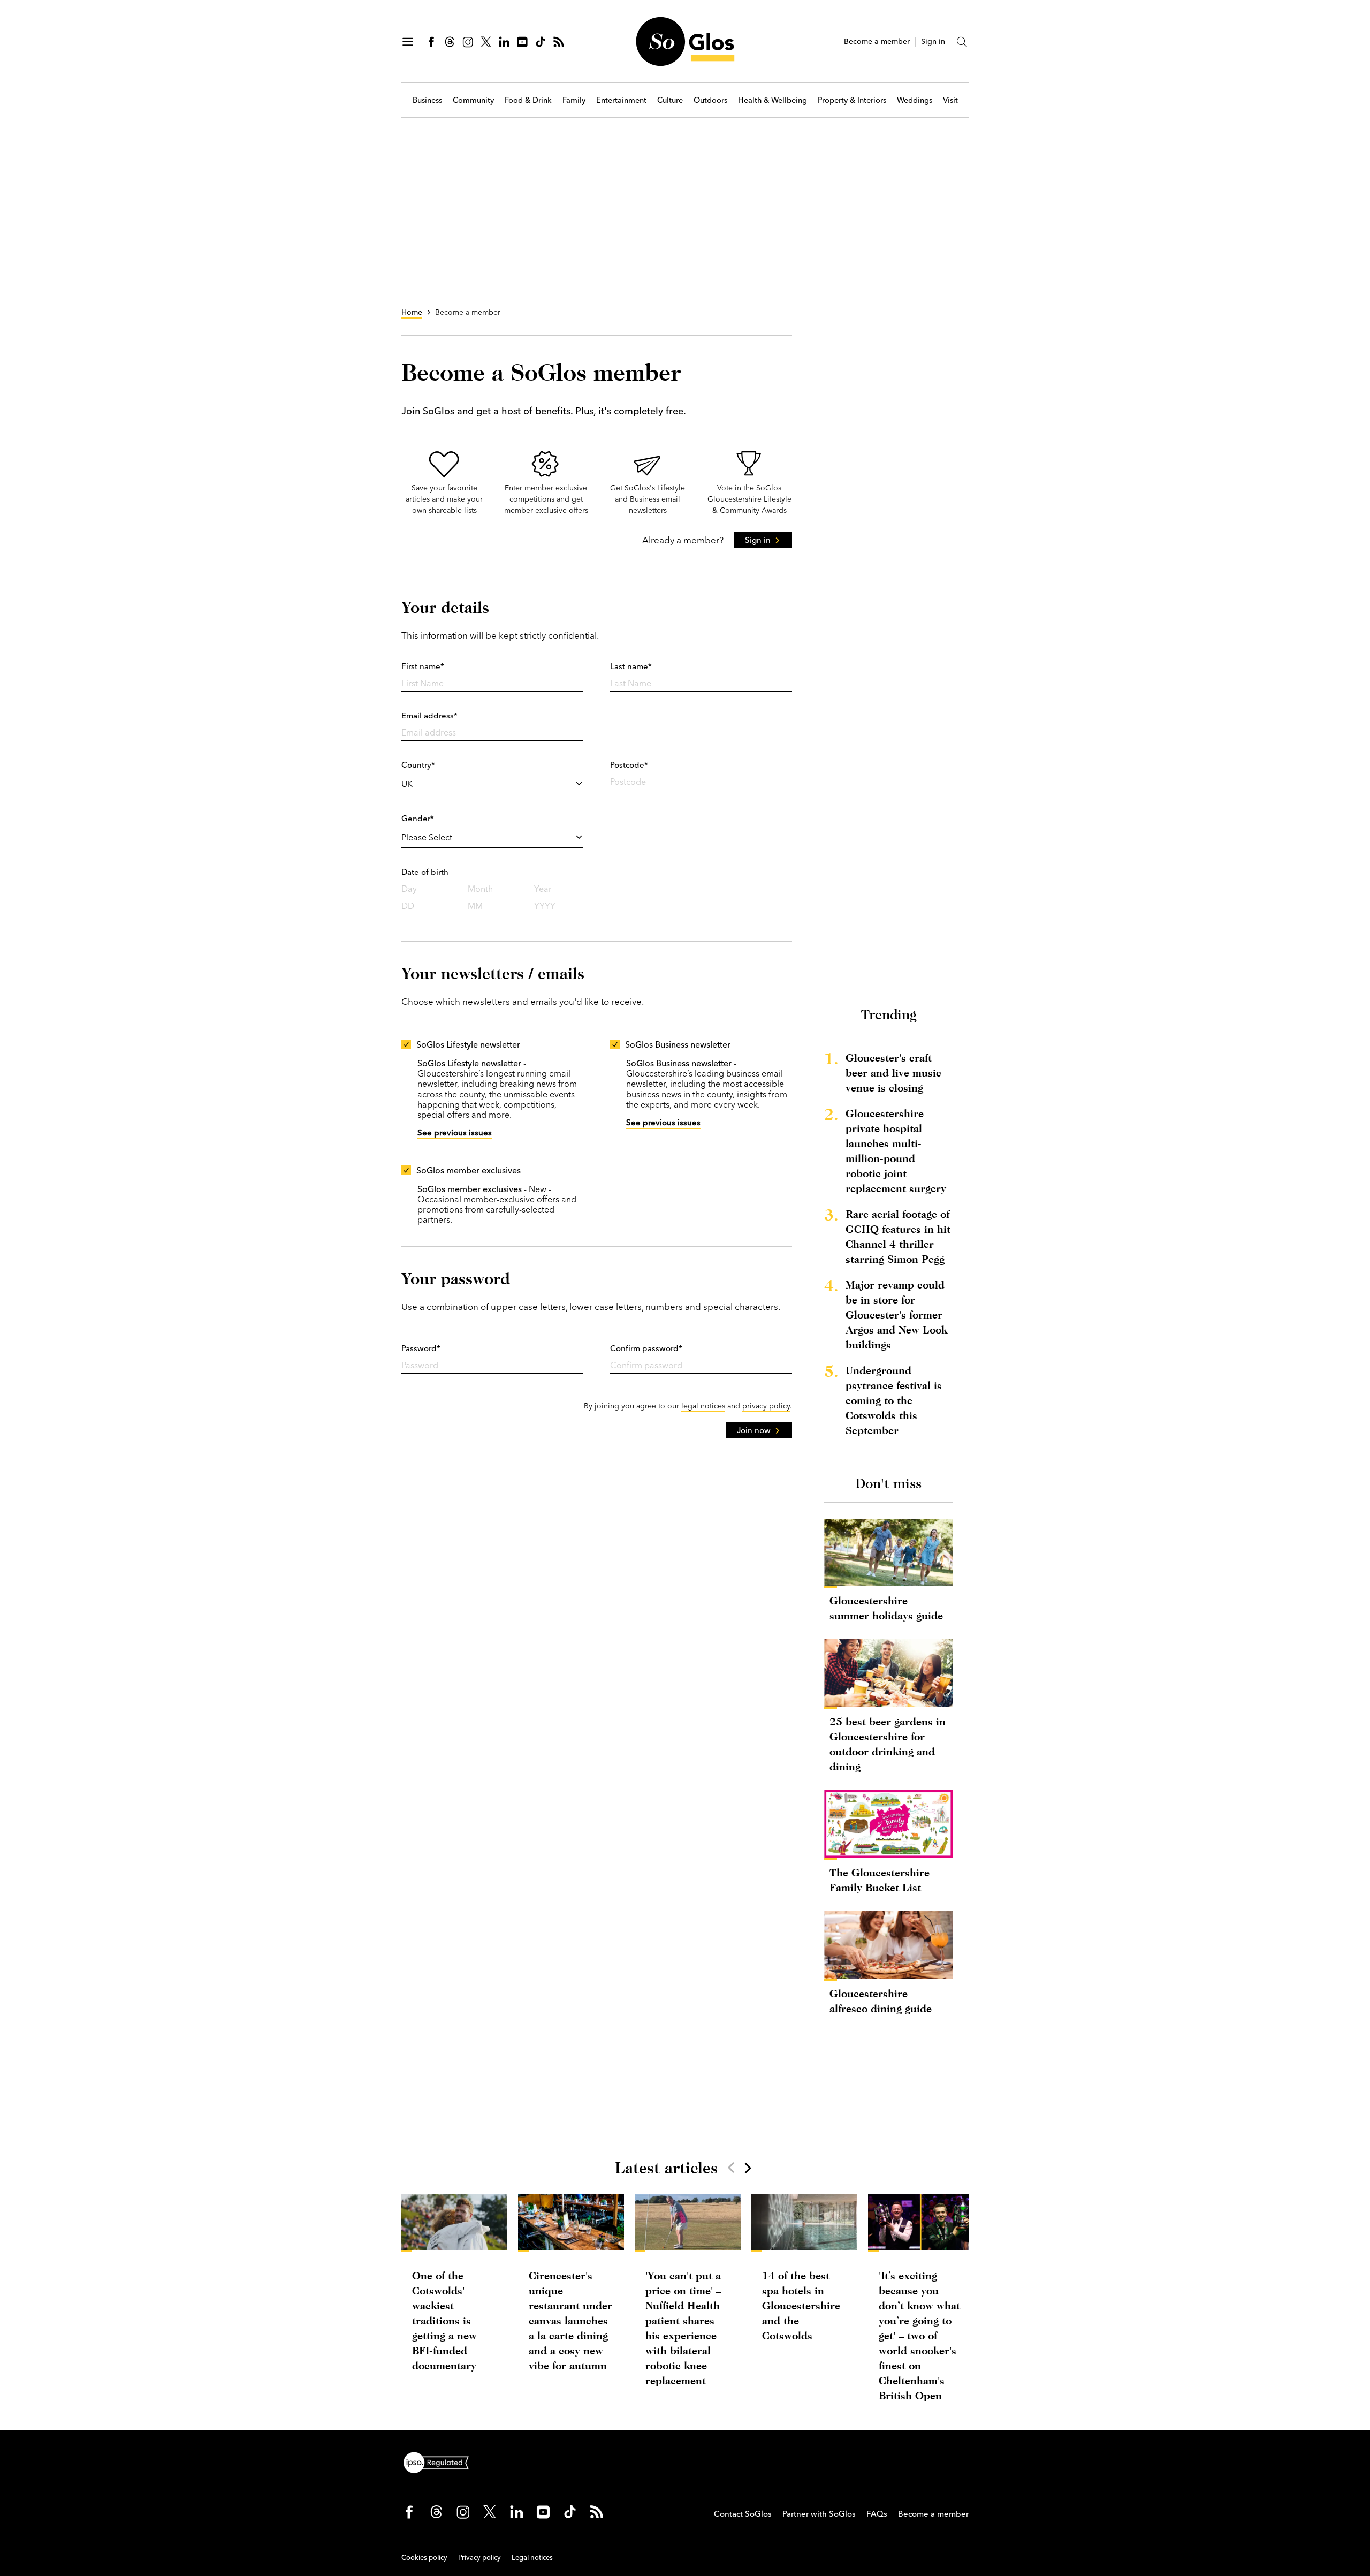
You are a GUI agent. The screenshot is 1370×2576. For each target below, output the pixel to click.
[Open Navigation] (408, 42)
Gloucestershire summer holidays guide (886, 1608)
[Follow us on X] (486, 42)
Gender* (418, 818)
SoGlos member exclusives (469, 1170)
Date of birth (425, 872)
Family (574, 100)
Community (473, 100)
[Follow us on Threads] (450, 42)
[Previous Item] (731, 2168)
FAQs (877, 2514)
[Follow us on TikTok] (541, 42)
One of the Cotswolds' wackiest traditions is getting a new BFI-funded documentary (444, 2320)
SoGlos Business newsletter (678, 1044)
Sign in (933, 41)
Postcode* (629, 765)
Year (543, 889)
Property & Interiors (852, 100)
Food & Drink (528, 100)
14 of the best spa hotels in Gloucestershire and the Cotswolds (801, 2305)
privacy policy (766, 1406)
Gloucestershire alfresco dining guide (881, 2001)
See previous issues (455, 1132)
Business (427, 100)
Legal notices (532, 2557)
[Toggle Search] (962, 42)
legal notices (703, 1406)
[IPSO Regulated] (440, 2461)
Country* (418, 765)
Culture (670, 100)
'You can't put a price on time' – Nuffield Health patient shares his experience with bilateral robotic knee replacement (683, 2328)
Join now (754, 1430)
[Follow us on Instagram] (468, 42)
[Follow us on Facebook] (431, 42)
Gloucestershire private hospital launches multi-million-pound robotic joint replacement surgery (896, 1151)
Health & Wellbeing (772, 100)
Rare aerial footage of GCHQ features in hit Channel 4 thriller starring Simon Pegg (898, 1236)
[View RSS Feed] (559, 42)
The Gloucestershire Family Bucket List (880, 1880)
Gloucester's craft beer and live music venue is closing (893, 1073)
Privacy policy (479, 2557)
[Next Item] (747, 2168)
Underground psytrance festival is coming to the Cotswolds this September (894, 1400)
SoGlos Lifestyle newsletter (468, 1044)
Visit (950, 100)
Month (480, 889)
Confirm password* (646, 1348)
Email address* (429, 715)
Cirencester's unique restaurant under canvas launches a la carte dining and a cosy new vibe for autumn (570, 2320)
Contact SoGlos (743, 2514)
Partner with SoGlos (819, 2514)
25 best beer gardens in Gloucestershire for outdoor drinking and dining (888, 1744)
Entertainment (621, 100)
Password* (421, 1348)
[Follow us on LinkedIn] (504, 42)
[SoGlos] (685, 41)
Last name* (631, 666)
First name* (423, 666)
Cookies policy (424, 2557)
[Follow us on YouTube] (522, 42)
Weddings (915, 100)
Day (409, 889)
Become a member (877, 41)
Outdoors (710, 100)
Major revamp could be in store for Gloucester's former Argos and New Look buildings (896, 1314)
